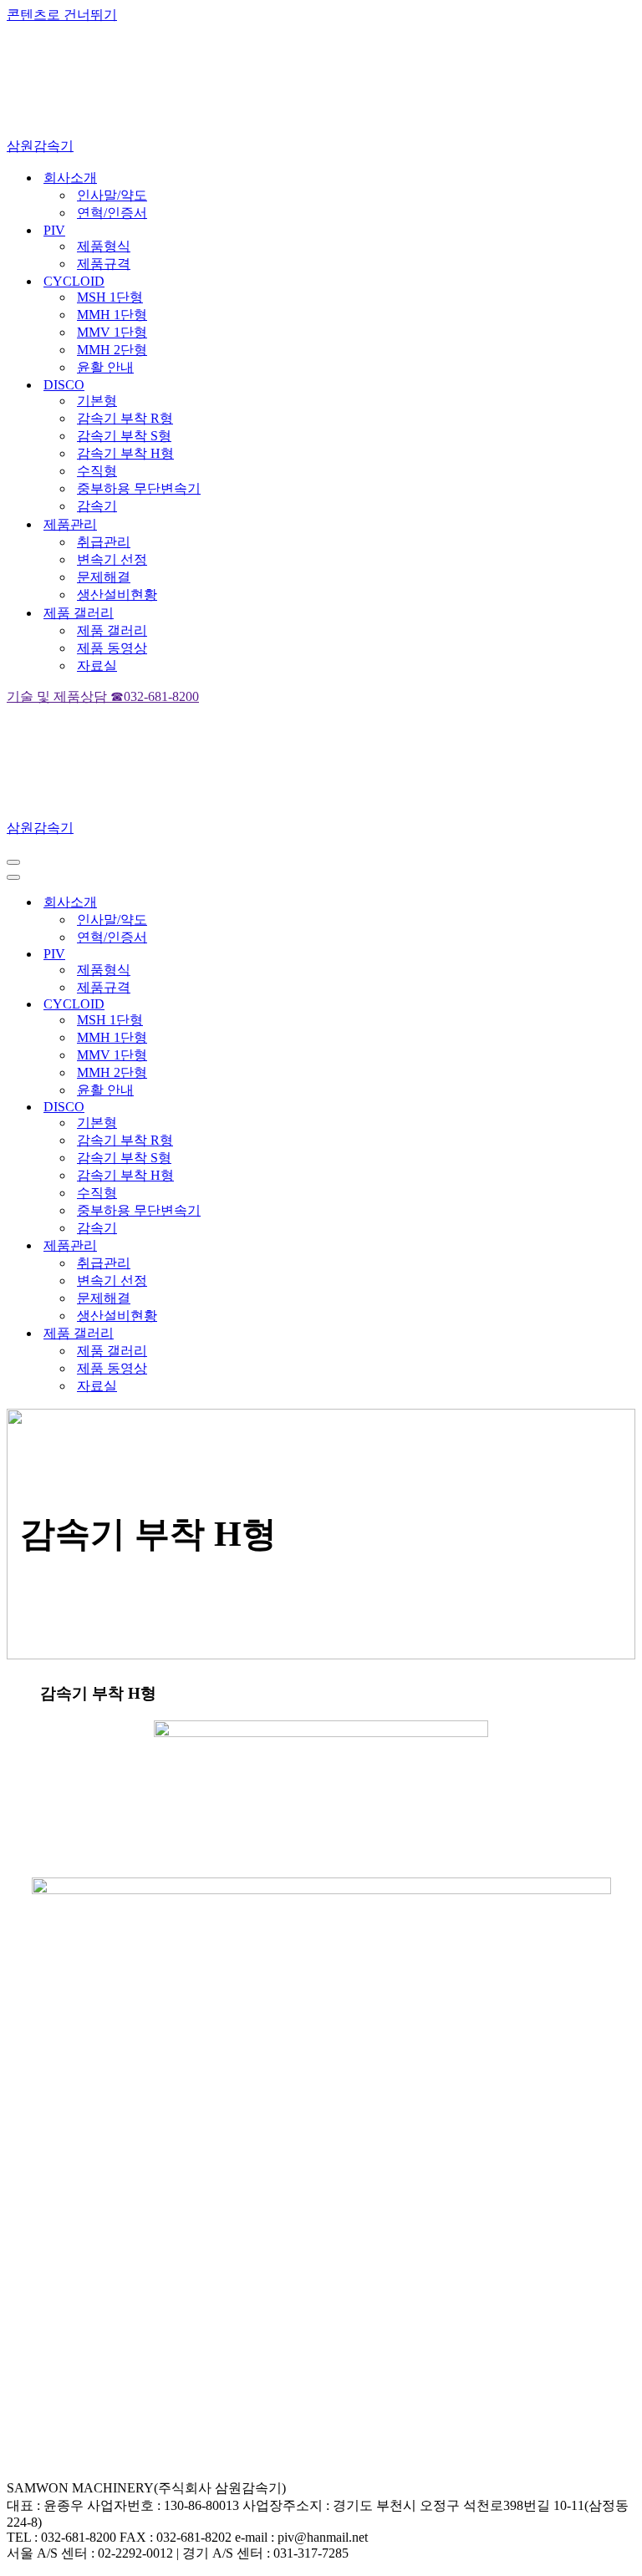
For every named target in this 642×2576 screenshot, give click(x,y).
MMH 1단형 (112, 315)
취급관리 (104, 542)
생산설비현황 (117, 594)
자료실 (97, 666)
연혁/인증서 (112, 213)
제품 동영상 (112, 648)
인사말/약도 (112, 195)
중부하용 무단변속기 (139, 488)
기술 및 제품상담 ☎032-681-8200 (103, 696)
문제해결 (104, 577)
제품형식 (104, 246)
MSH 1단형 (110, 297)
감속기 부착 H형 (125, 453)
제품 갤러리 (112, 630)
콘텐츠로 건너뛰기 (62, 15)
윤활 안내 (105, 367)
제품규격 (104, 264)
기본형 (97, 401)
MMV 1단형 (112, 332)
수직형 (97, 471)
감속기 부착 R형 (125, 418)
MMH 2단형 (112, 350)
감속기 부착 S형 (124, 436)
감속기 (97, 506)
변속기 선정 (112, 559)
